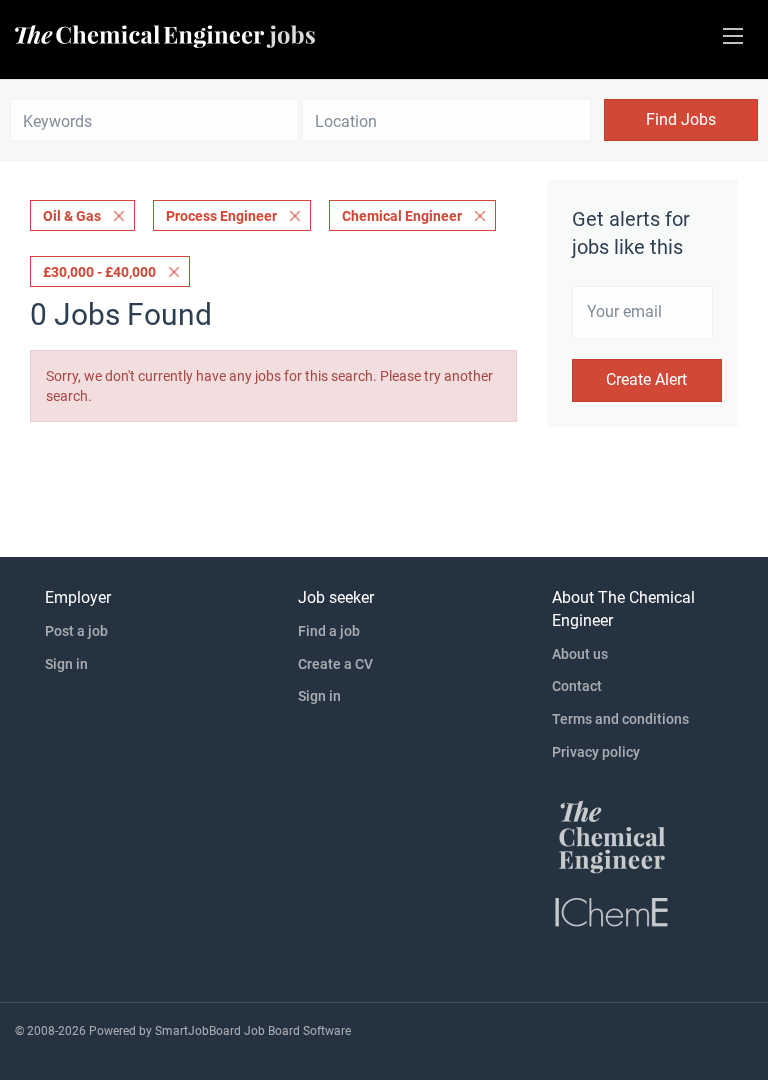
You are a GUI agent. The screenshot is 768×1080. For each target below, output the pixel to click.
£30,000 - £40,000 (99, 272)
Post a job (76, 631)
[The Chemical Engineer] (612, 836)
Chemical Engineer (402, 216)
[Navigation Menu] (733, 36)
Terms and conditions (620, 719)
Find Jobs (681, 119)
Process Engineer (221, 216)
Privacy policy (596, 752)
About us (580, 654)
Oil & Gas (72, 216)
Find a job (329, 631)
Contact (577, 686)
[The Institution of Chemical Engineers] (612, 911)
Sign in (66, 664)
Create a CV (335, 664)
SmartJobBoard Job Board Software (253, 1031)
